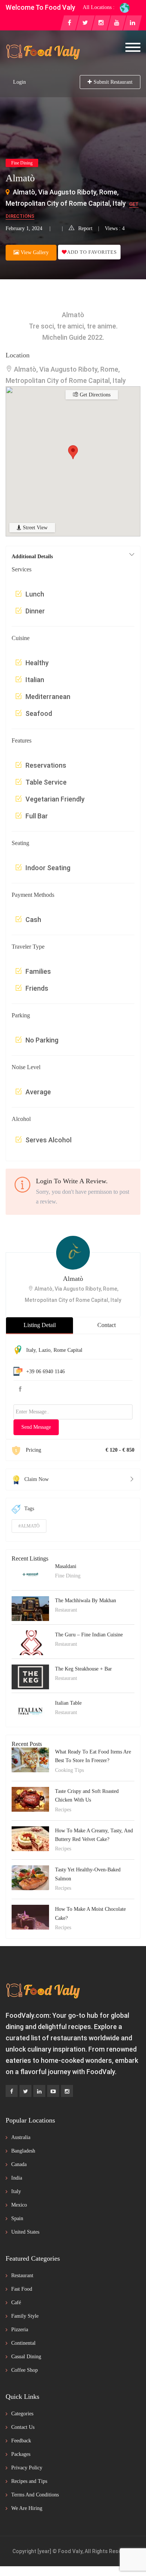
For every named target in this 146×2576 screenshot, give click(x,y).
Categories (22, 2414)
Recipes (63, 1810)
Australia (21, 2137)
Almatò (73, 1279)
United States (25, 2232)
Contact (107, 1325)
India (17, 2178)
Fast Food (22, 2289)
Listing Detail (40, 1325)
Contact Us (23, 2427)
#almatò (29, 1526)
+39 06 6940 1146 (45, 1372)
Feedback (21, 2441)
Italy (31, 1350)
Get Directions (94, 395)
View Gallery (34, 252)
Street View (34, 528)
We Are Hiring (27, 2508)
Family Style (25, 2316)
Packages (21, 2454)
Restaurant (66, 1610)
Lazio (45, 1350)
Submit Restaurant (113, 82)
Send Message (36, 1427)
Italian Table (68, 1703)
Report (85, 228)
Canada (19, 2164)
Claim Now (36, 1479)
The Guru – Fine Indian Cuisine (89, 1635)
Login (19, 82)
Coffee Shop (25, 2370)
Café (16, 2303)
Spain (17, 2218)
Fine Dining (22, 163)
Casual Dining (26, 2357)
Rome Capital (68, 1350)
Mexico (19, 2205)
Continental (23, 2343)
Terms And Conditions (35, 2495)
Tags (29, 1509)
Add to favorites (92, 252)
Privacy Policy (27, 2468)
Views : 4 (115, 228)
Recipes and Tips (29, 2481)
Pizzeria (20, 2330)
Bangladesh (23, 2151)
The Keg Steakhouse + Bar (83, 1669)
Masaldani (66, 1566)
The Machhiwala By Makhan (86, 1601)
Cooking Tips (69, 1770)
